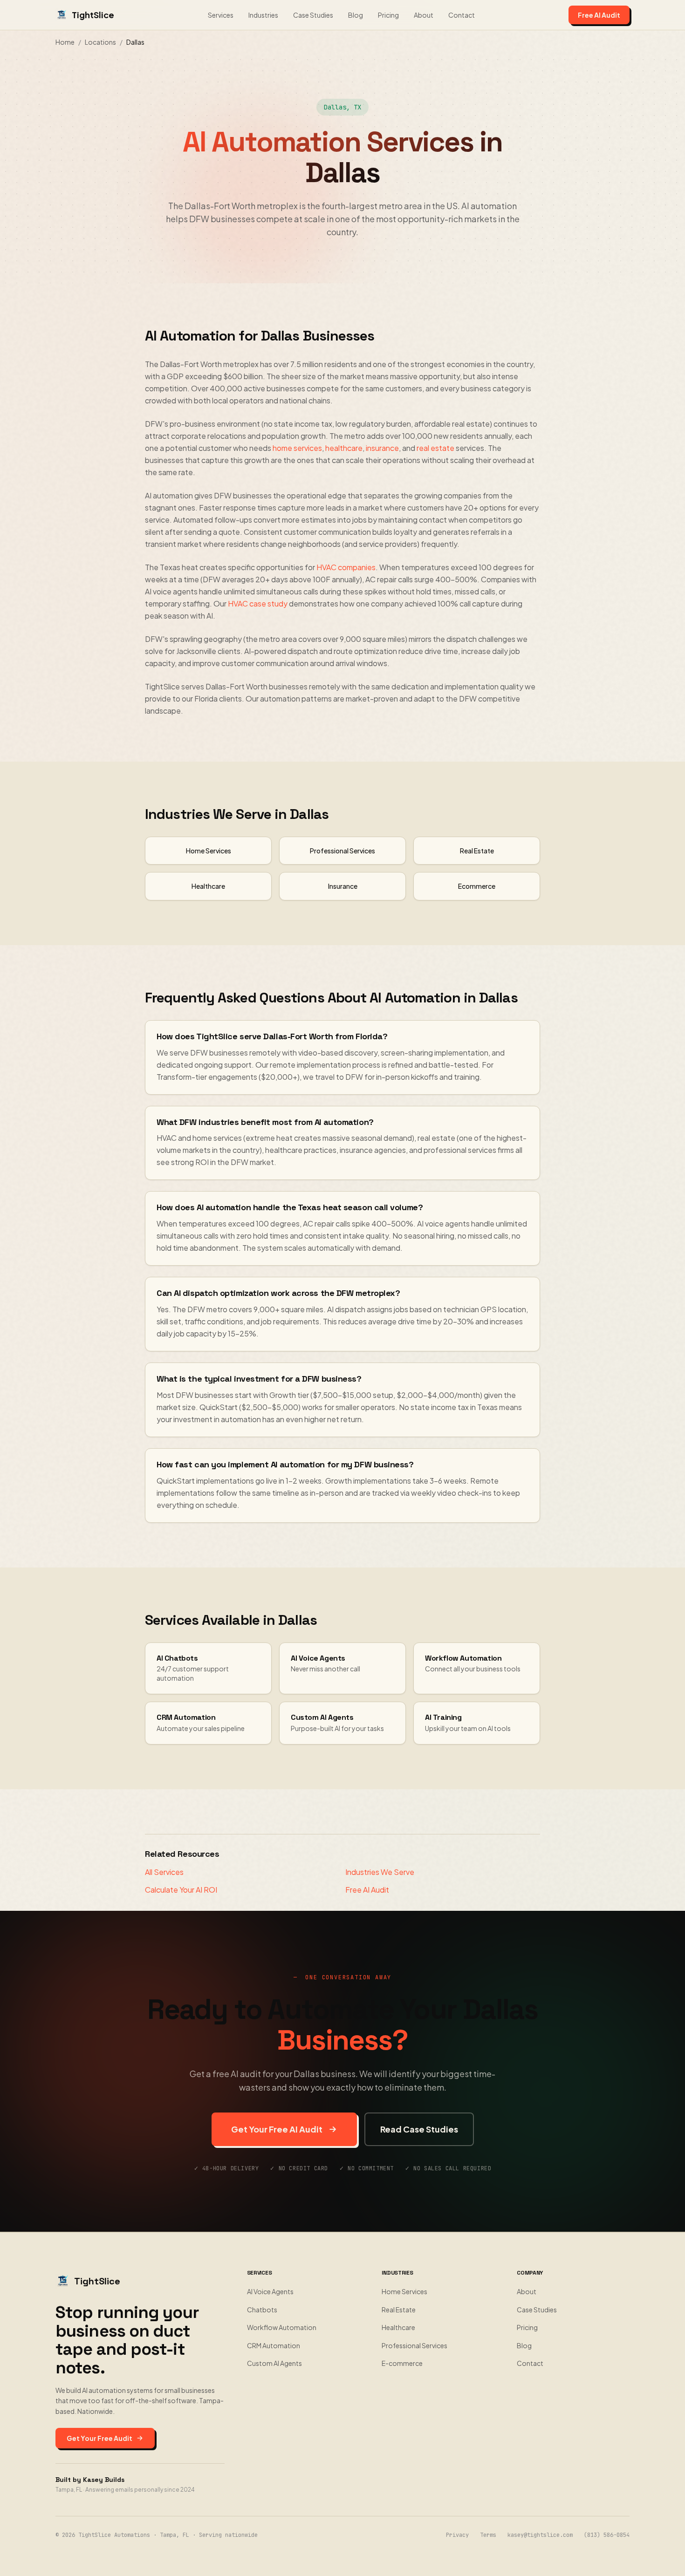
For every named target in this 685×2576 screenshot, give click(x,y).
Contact (462, 15)
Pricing (388, 15)
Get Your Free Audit (99, 2438)
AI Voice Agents (270, 2291)
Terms (488, 2535)
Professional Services (414, 2345)
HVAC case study (258, 603)
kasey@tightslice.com (540, 2535)
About (424, 15)
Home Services (404, 2291)
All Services (164, 1872)
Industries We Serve (380, 1872)
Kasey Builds (104, 2480)
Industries (263, 15)
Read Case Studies (419, 2129)
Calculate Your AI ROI (181, 1890)
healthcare (344, 448)
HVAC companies (346, 567)
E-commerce (402, 2363)
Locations (100, 42)
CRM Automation (274, 2345)
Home (65, 42)
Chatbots (262, 2310)
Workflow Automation (282, 2327)
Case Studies (313, 15)
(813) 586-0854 (607, 2535)
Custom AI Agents (274, 2363)
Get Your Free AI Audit (277, 2129)
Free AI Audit (599, 15)
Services (221, 15)
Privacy (457, 2535)
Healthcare (398, 2327)
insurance (382, 448)
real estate (435, 448)
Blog (356, 15)
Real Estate (399, 2310)
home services (297, 448)
